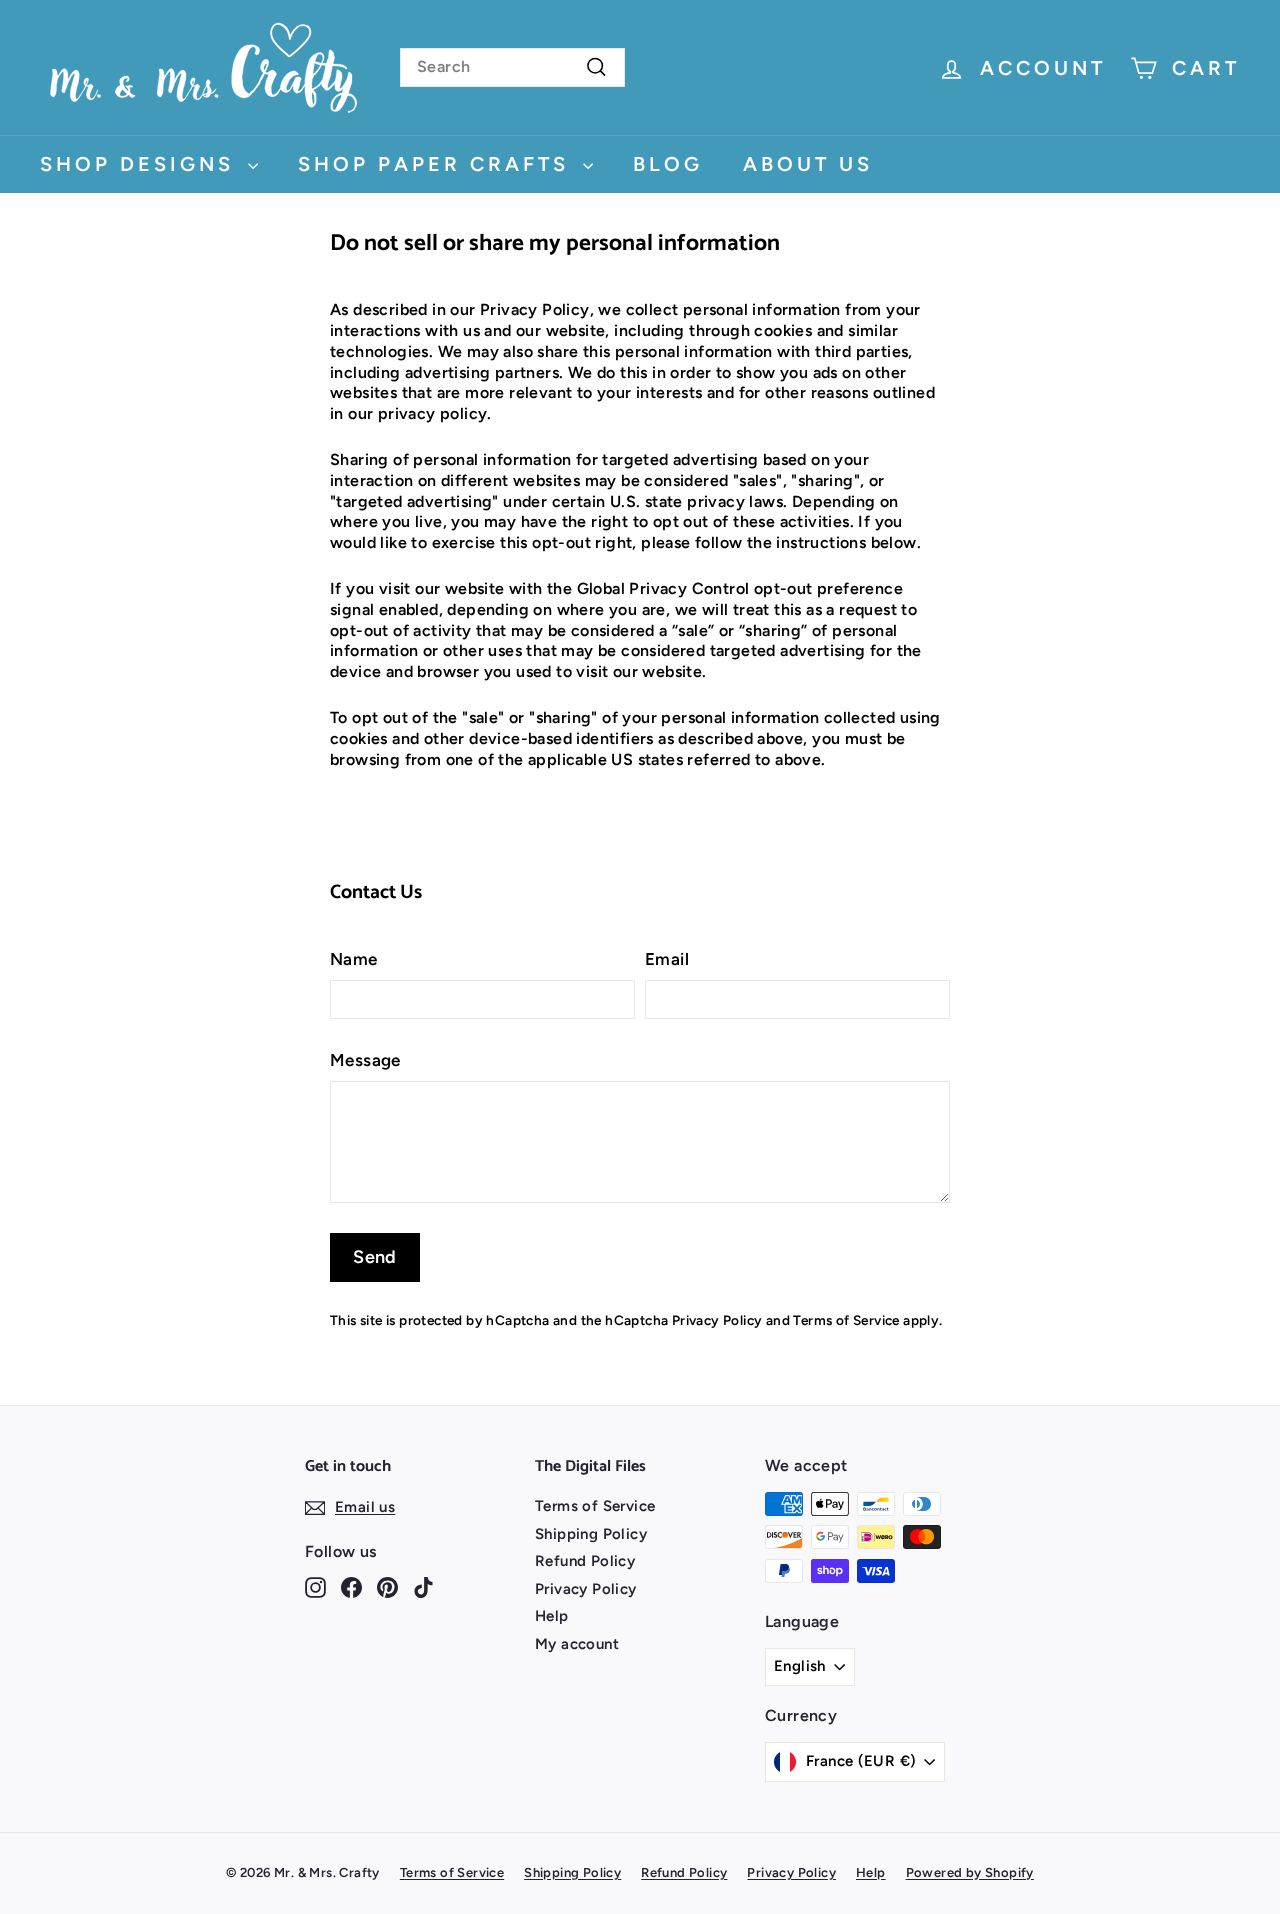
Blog (668, 164)
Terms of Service (846, 1320)
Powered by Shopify (970, 1872)
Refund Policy (585, 1561)
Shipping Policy (591, 1534)
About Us (808, 164)
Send (375, 1257)
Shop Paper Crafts (438, 164)
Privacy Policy (717, 1320)
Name (354, 959)
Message (365, 1060)
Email (667, 959)
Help (552, 1616)
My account (577, 1644)
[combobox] (512, 67)
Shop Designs (141, 164)
